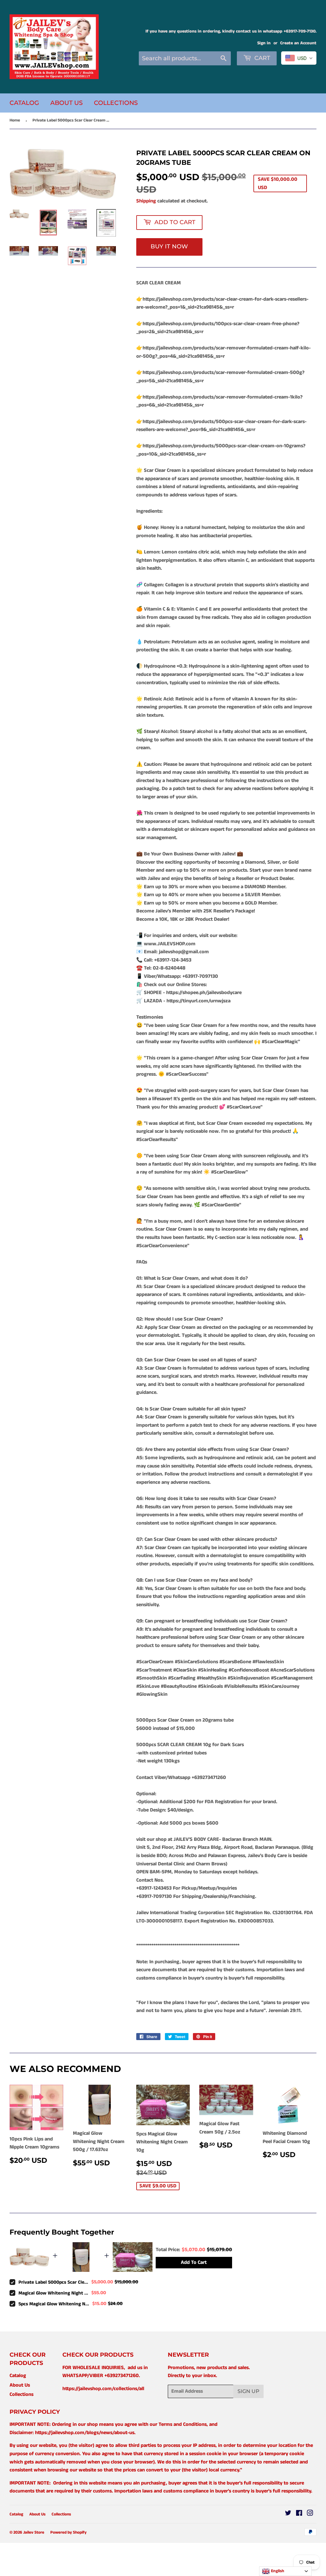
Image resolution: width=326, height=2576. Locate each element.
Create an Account (298, 43)
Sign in (264, 43)
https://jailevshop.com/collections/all (103, 2389)
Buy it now (169, 246)
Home (15, 120)
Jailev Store (34, 2532)
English (277, 2571)
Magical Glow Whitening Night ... (53, 2293)
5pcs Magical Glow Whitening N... (54, 2304)
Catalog (24, 103)
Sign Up (248, 2391)
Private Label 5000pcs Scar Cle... (53, 2282)
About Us (67, 103)
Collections (116, 103)
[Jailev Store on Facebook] (299, 2514)
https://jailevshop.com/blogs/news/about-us (85, 2433)
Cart (262, 58)
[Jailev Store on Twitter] (288, 2514)
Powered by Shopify (68, 2532)
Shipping (146, 201)
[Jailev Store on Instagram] (310, 2514)
